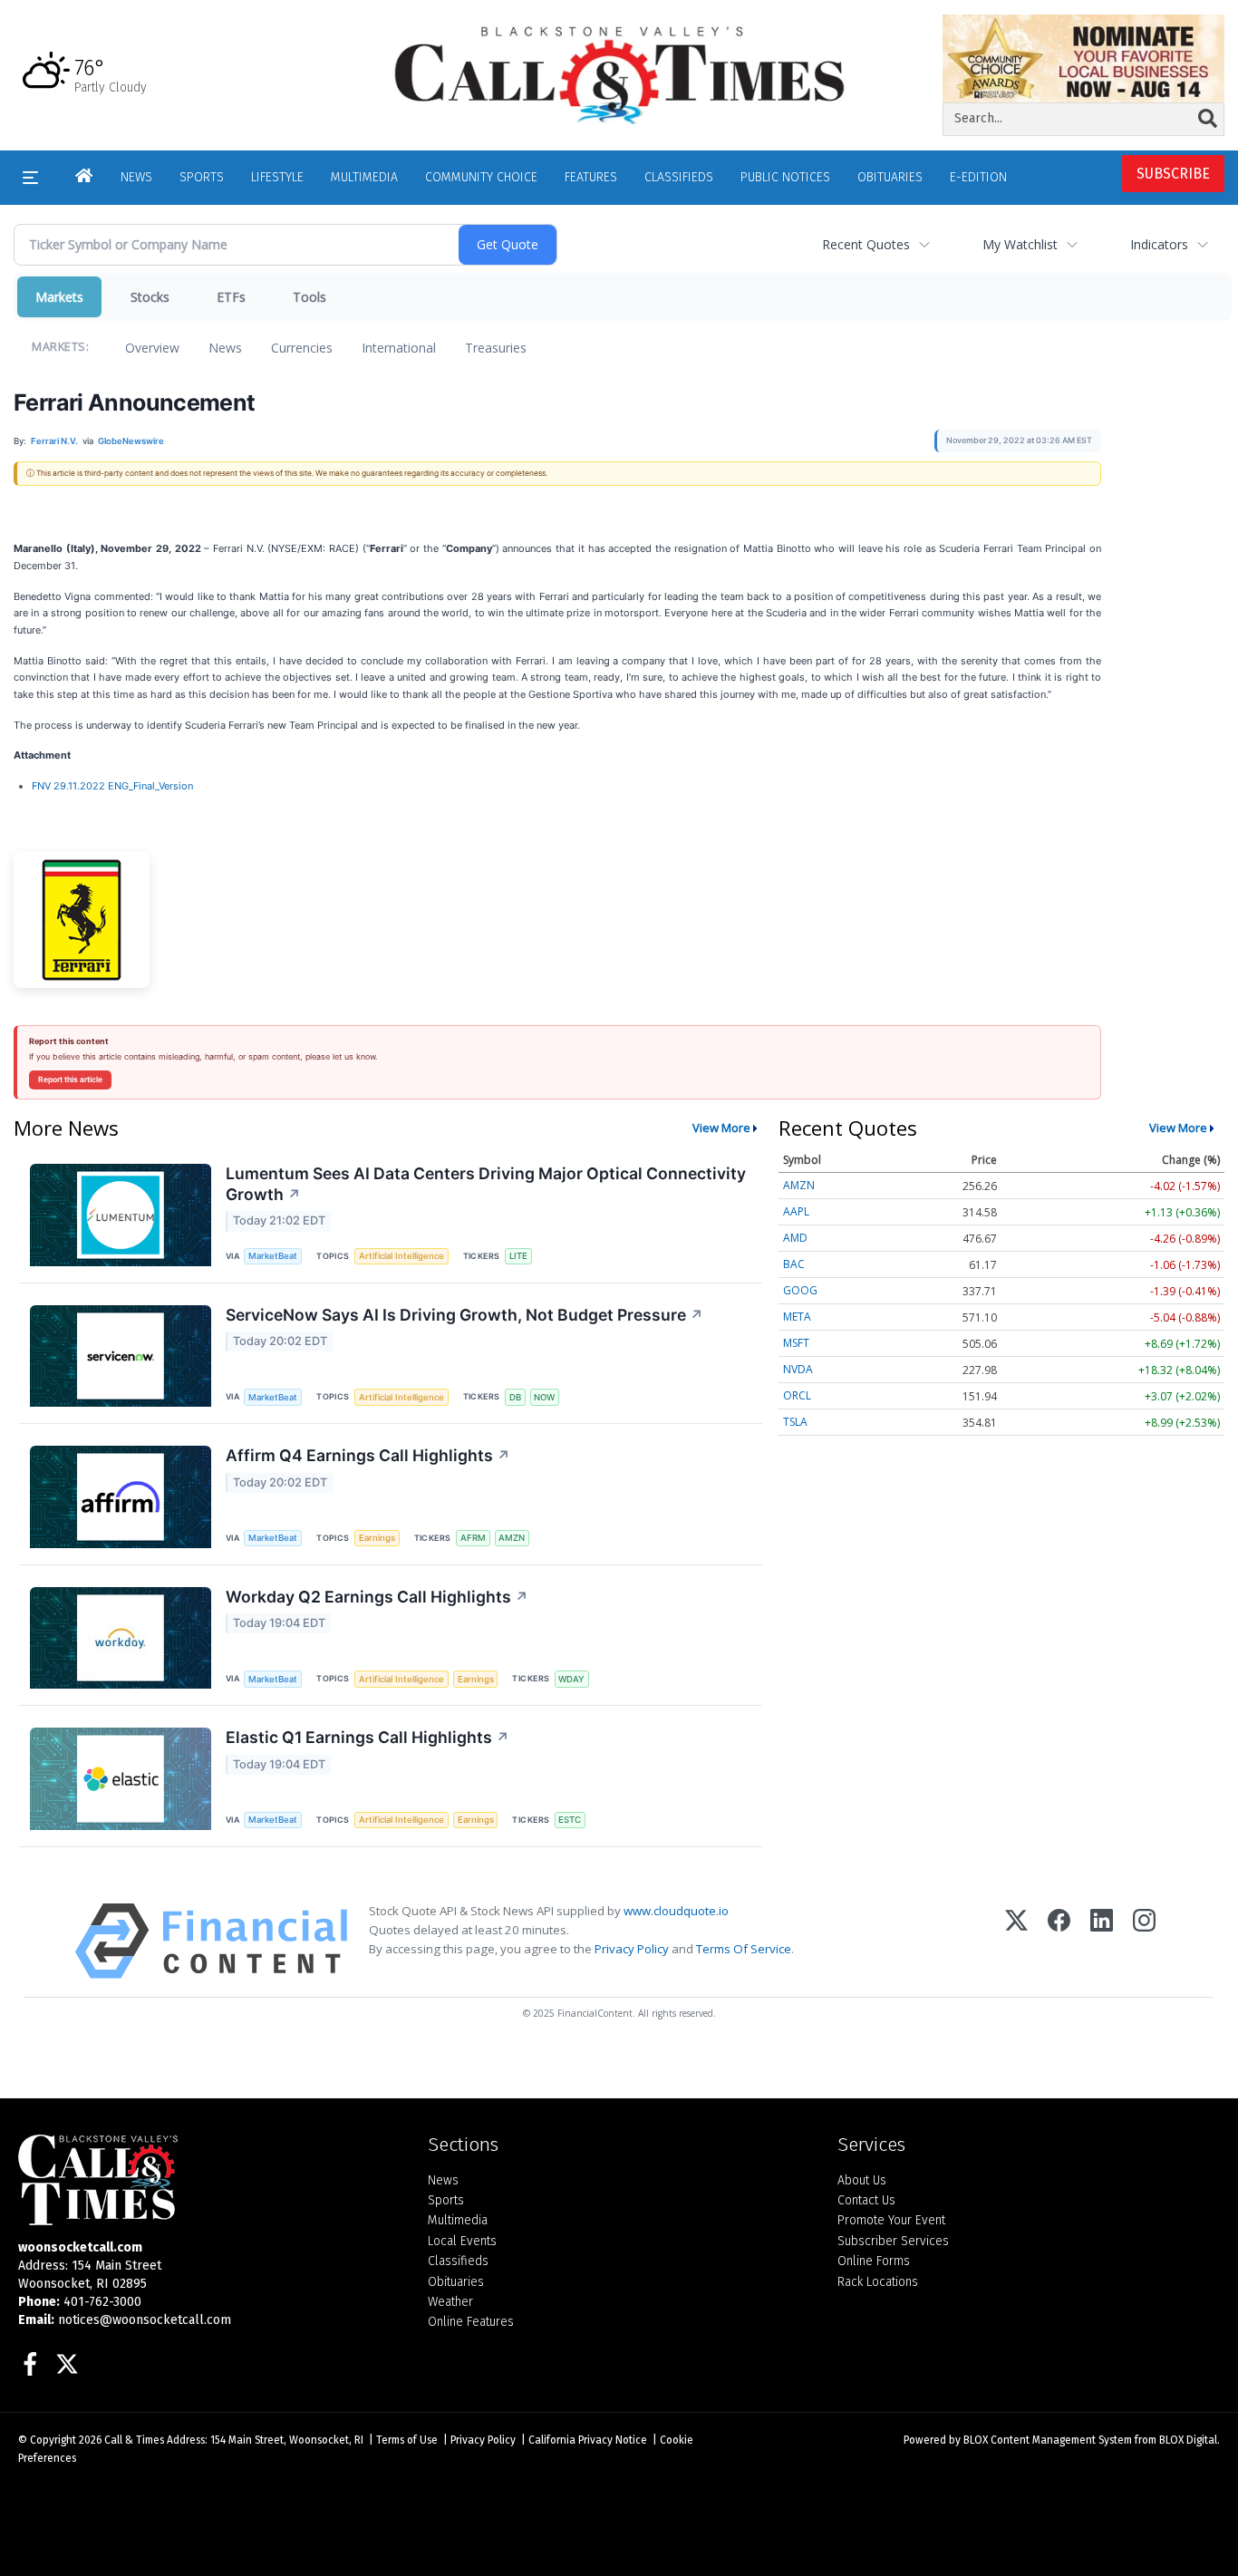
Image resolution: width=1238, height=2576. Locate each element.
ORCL (797, 1395)
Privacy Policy (632, 1949)
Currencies (302, 348)
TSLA (795, 1422)
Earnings (377, 1538)
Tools (309, 297)
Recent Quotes (866, 244)
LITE (518, 1256)
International (399, 348)
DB (515, 1397)
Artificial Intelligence (401, 1256)
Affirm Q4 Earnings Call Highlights (368, 1455)
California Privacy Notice (588, 2440)
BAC (794, 1264)
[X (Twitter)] (1016, 1941)
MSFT (796, 1343)
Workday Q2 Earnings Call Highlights (377, 1597)
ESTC (570, 1820)
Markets (59, 297)
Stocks (150, 297)
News (225, 348)
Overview (152, 348)
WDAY (571, 1679)
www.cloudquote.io (676, 1911)
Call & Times (134, 2440)
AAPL (796, 1211)
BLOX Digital (1188, 2440)
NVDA (798, 1369)
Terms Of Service (744, 1949)
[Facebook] (1059, 1941)
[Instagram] (1144, 1941)
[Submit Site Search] (1208, 119)
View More (721, 1128)
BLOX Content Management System (1048, 2440)
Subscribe (1173, 174)
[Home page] (619, 74)
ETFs (231, 297)
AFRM (473, 1538)
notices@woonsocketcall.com (145, 2320)
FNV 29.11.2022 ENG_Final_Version (112, 786)
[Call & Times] (209, 2180)
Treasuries (496, 348)
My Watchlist (1020, 244)
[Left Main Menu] (30, 178)
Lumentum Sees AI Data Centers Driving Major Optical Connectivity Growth (486, 1184)
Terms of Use (407, 2440)
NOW (544, 1397)
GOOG (800, 1290)
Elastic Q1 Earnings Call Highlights (368, 1737)
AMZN (512, 1538)
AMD (795, 1238)
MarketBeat (273, 1256)
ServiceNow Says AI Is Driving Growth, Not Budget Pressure (464, 1315)
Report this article (70, 1080)
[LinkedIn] (1102, 1941)
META (797, 1317)
